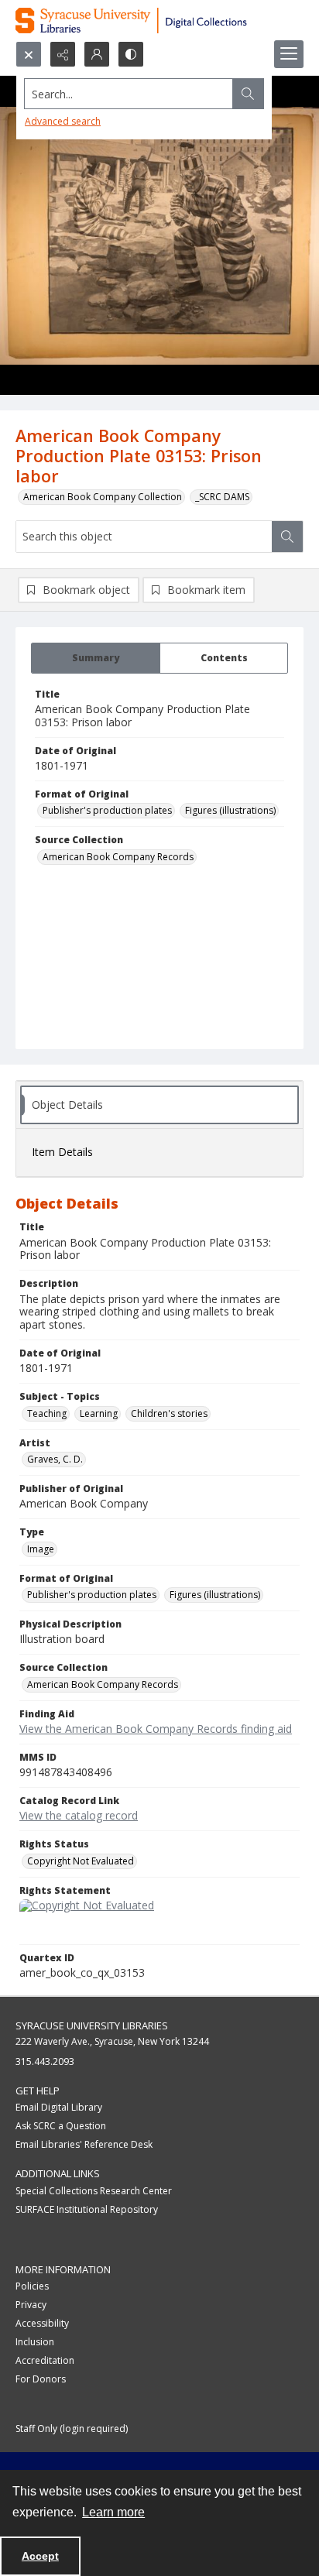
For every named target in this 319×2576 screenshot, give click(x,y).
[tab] (96, 658)
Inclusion (35, 2342)
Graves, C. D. (55, 1459)
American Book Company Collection (103, 497)
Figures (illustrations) (230, 810)
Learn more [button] (113, 2512)
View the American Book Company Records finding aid (156, 1729)
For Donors (41, 2379)
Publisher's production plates (107, 810)
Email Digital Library (59, 2107)
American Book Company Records (118, 857)
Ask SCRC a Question (61, 2126)
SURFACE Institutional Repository (87, 2209)
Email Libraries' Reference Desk (84, 2144)
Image (41, 1549)
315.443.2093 (45, 2061)
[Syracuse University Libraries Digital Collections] (159, 21)
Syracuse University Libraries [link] (92, 2025)
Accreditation (45, 2360)
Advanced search (63, 121)
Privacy (31, 2305)
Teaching (47, 1413)
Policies (32, 2286)
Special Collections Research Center (94, 2191)
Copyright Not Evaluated (81, 1861)
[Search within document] (287, 537)
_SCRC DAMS (222, 497)
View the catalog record (79, 1815)
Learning (99, 1413)
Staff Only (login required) (72, 2429)
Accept (40, 2556)
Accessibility (42, 2323)
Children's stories (169, 1413)
